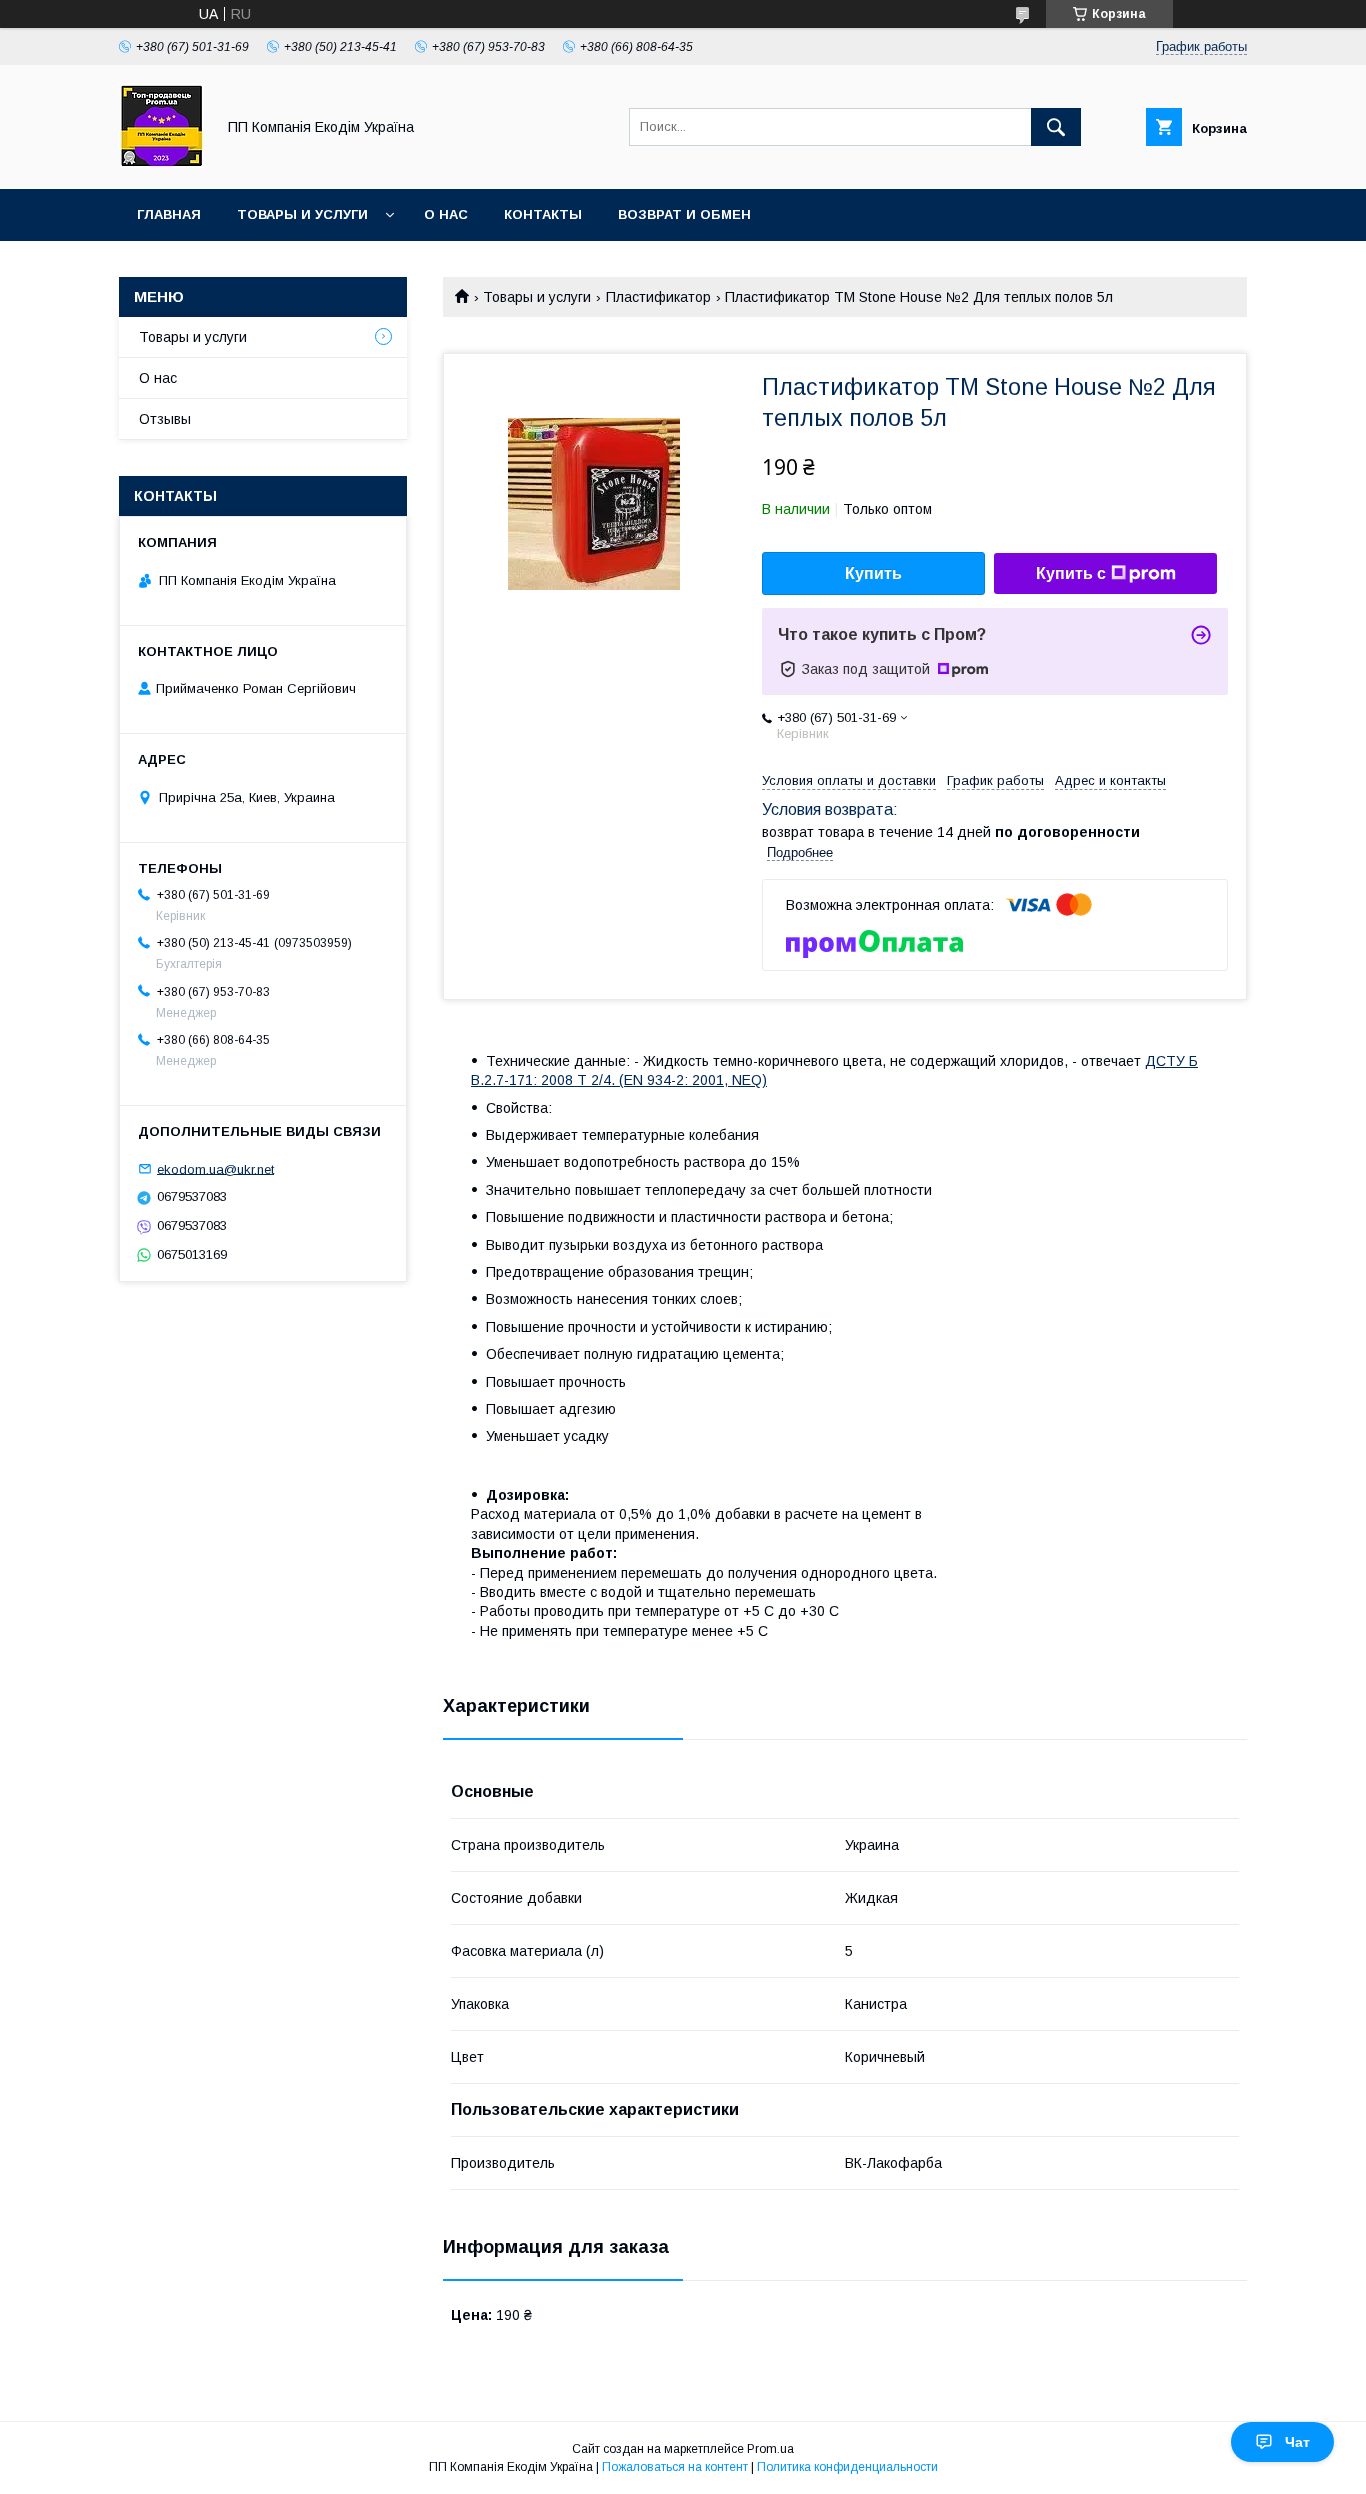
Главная (169, 214)
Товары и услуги (302, 214)
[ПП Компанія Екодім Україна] (161, 163)
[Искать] (1056, 127)
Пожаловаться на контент (675, 2467)
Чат (1297, 2442)
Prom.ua (770, 2449)
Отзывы (165, 419)
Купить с (1071, 573)
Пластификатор (658, 297)
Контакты (543, 214)
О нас (446, 214)
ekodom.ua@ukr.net (215, 1168)
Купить (873, 573)
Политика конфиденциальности (847, 2467)
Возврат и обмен (684, 214)
